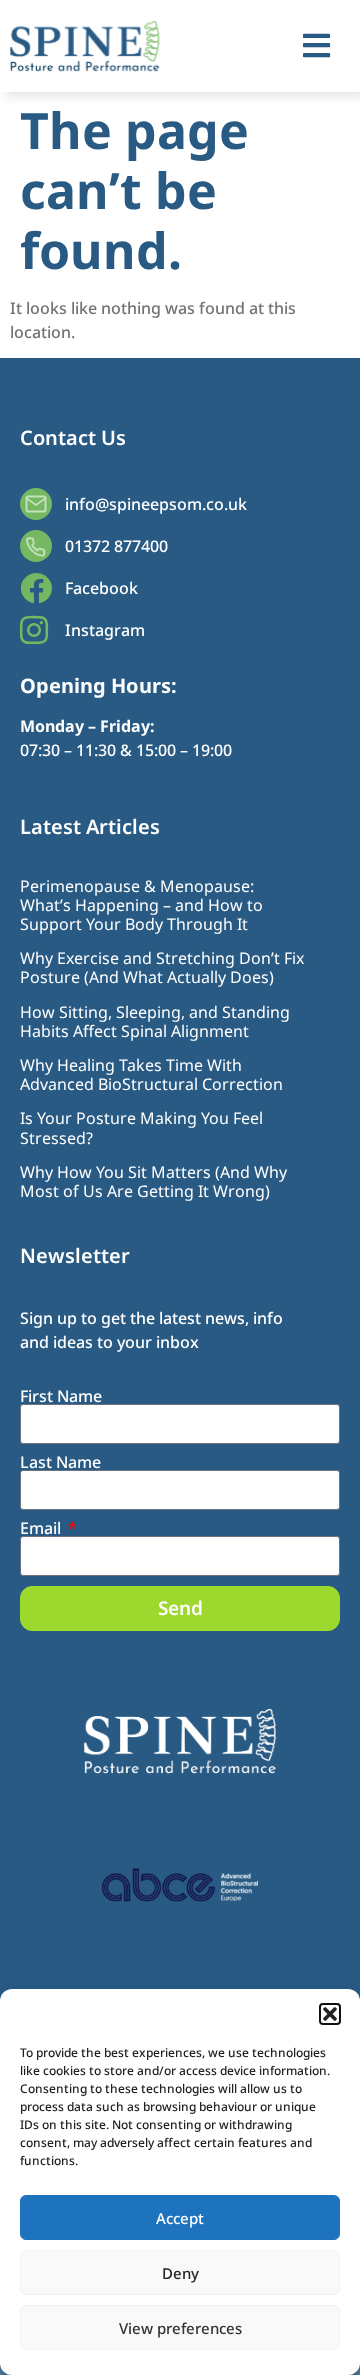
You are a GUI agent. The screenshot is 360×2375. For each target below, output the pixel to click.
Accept (180, 2218)
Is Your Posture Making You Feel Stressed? (141, 1127)
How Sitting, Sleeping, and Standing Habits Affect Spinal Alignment (155, 1021)
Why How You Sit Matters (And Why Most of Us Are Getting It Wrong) (153, 1181)
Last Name (60, 1462)
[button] (330, 2014)
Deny (180, 2273)
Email (42, 1528)
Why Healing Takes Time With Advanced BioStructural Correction (151, 1074)
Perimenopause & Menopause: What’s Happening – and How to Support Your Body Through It (141, 905)
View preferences (180, 2328)
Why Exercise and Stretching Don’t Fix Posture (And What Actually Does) (162, 967)
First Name (61, 1396)
